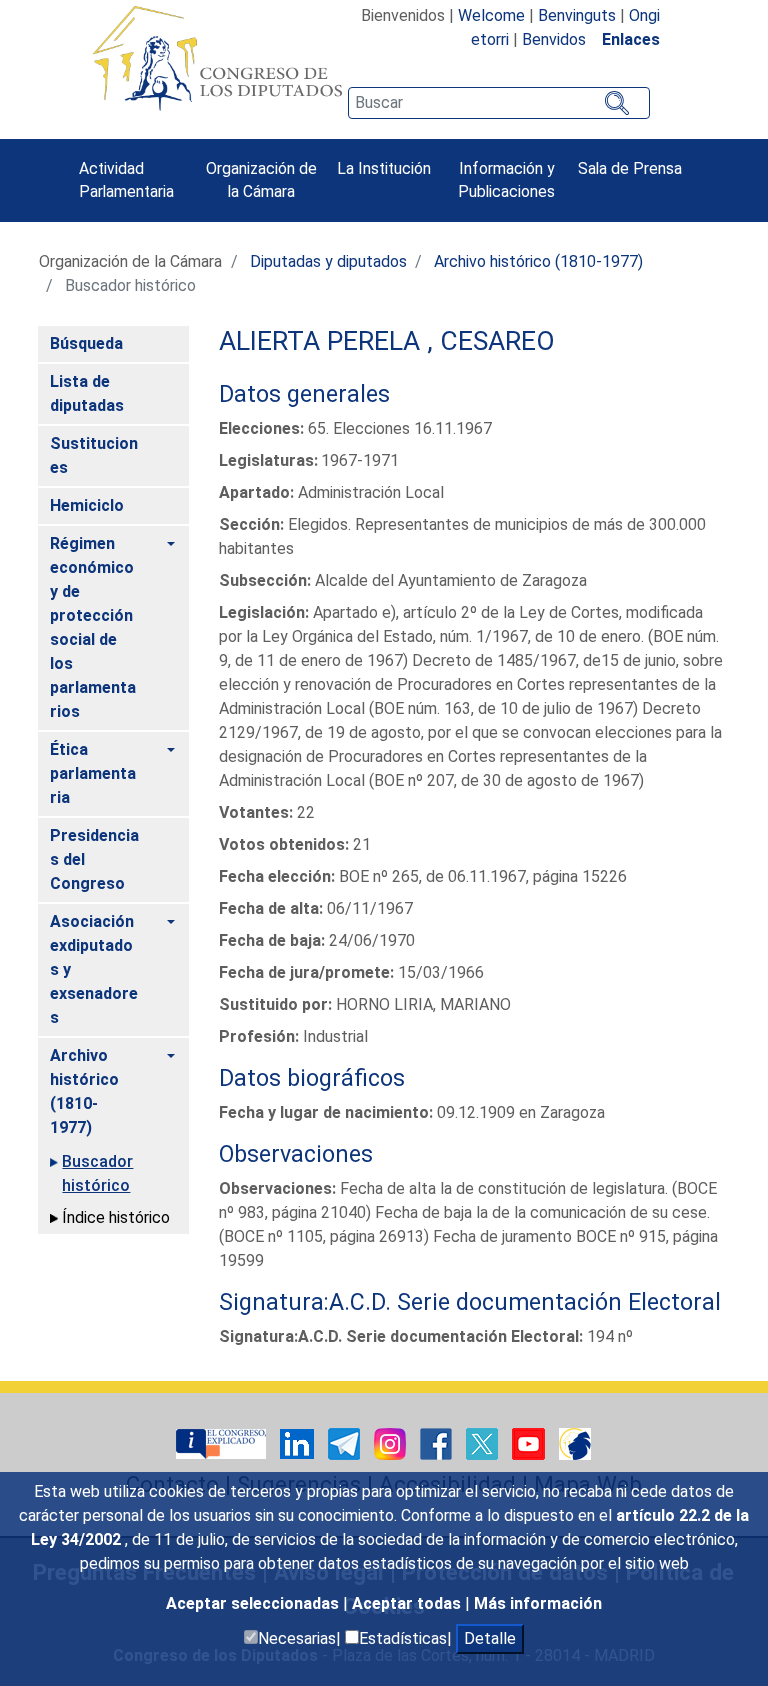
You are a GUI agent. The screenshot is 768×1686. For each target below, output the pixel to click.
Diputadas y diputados (328, 261)
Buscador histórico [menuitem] (97, 1173)
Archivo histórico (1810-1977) (538, 261)
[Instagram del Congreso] (392, 1442)
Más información (538, 1603)
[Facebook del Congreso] (438, 1442)
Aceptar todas (408, 1603)
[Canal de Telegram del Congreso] (346, 1442)
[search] (499, 103)
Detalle (490, 1638)
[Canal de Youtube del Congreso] (530, 1442)
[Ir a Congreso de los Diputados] (217, 58)
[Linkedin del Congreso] (299, 1442)
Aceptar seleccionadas (254, 1603)
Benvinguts (577, 15)
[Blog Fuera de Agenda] (575, 1442)
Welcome (491, 15)
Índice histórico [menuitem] (116, 1217)
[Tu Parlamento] (223, 1442)
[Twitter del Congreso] (484, 1442)
